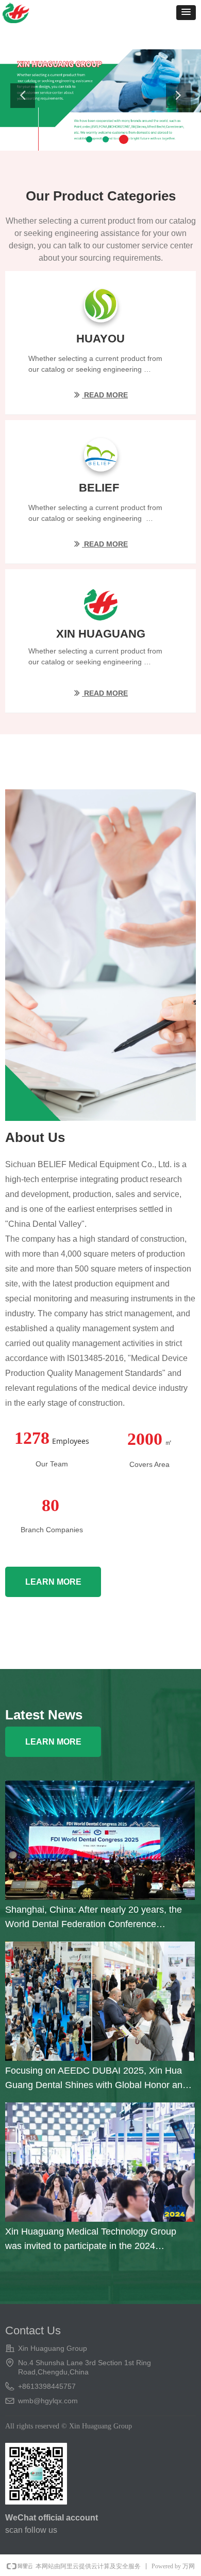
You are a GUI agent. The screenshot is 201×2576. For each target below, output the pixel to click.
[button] (186, 13)
